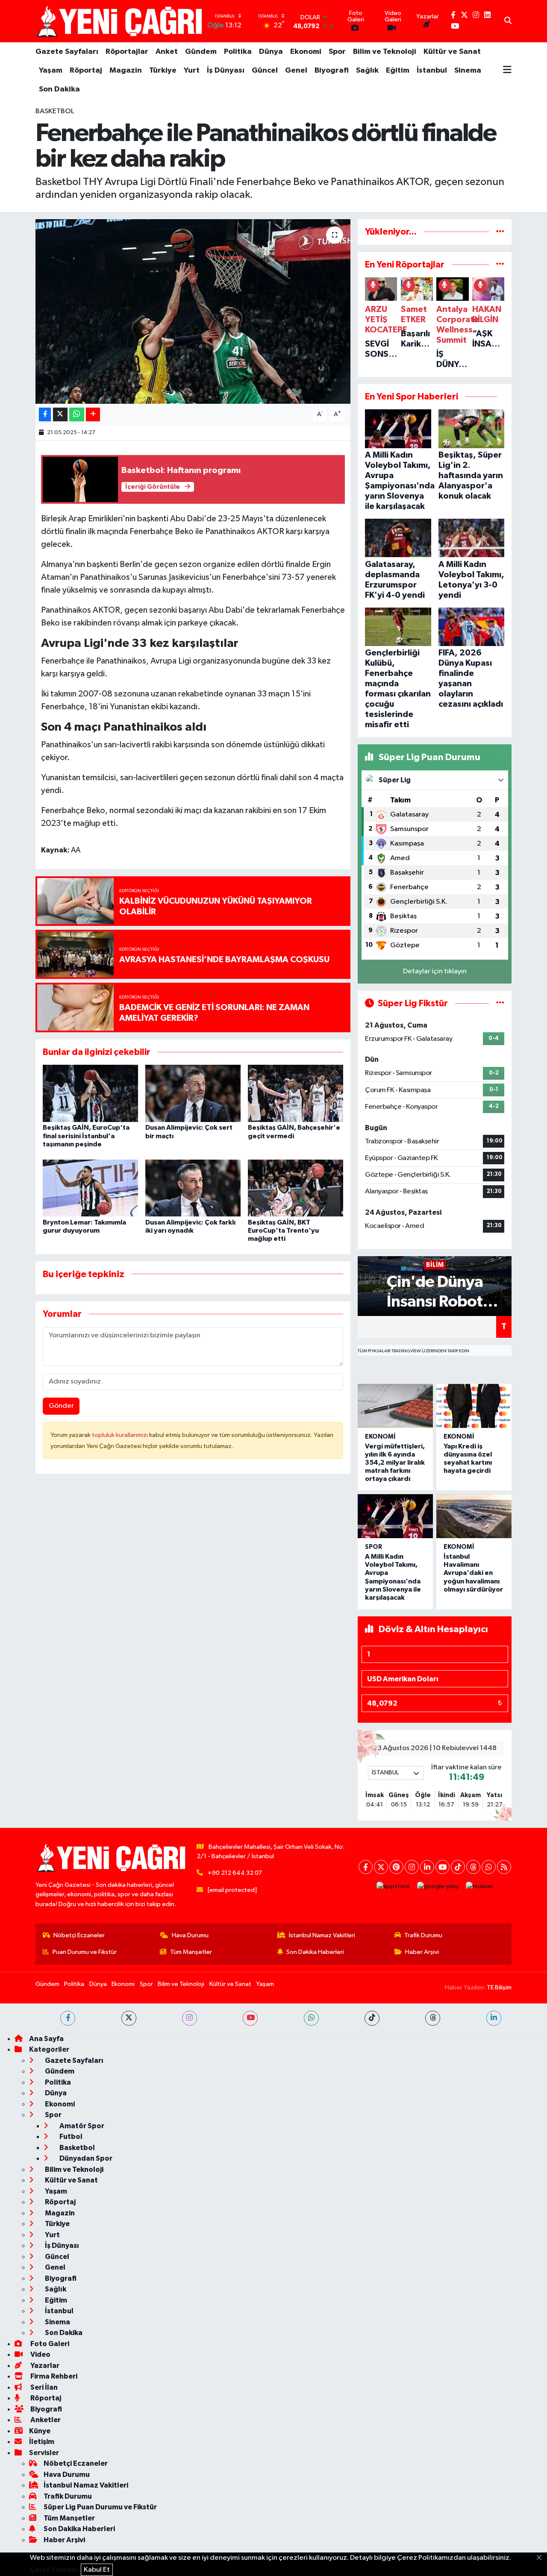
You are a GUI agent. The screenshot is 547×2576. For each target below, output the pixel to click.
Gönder (61, 1406)
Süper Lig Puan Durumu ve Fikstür (100, 2507)
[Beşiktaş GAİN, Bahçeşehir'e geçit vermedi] (296, 1093)
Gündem (201, 52)
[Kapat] (542, 2558)
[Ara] (508, 21)
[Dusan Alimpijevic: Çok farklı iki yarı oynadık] (193, 1188)
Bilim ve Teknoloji (385, 52)
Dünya (271, 52)
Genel (296, 70)
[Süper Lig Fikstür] (500, 1003)
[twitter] (129, 2018)
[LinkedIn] (427, 1867)
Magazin (126, 70)
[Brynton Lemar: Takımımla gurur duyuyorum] (90, 1188)
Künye (40, 2431)
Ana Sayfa (46, 2039)
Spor (337, 52)
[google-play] (438, 1886)
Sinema (468, 70)
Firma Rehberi (53, 2376)
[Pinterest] (396, 1867)
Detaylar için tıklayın (435, 971)
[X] (381, 1867)
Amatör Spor (81, 2126)
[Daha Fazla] (93, 415)
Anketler (45, 2420)
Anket (167, 52)
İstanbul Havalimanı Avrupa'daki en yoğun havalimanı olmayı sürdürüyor (473, 1573)
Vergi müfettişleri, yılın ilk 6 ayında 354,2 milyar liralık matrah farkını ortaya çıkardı (395, 1463)
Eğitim (398, 70)
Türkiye (163, 70)
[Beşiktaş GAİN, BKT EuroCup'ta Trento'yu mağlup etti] (296, 1188)
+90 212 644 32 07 (235, 1873)
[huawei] (479, 1886)
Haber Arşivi (422, 1952)
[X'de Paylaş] (60, 415)
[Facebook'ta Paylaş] (45, 415)
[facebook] (68, 2018)
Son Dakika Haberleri (315, 1952)
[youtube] (250, 2018)
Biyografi (332, 70)
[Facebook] (366, 1867)
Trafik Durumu (423, 1935)
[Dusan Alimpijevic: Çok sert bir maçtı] (193, 1093)
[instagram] (190, 2018)
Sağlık (367, 70)
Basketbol (55, 111)
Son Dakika (59, 89)
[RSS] (504, 1867)
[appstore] (393, 1886)
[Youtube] (443, 1867)
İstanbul (432, 70)
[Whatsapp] (489, 1867)
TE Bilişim (499, 1987)
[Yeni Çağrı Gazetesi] (121, 21)
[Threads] (473, 1867)
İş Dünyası (226, 70)
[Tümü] (500, 232)
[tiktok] (372, 2018)
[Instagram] (412, 1867)
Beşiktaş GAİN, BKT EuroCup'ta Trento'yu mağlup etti (283, 1231)
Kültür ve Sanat (452, 52)
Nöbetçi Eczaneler (79, 1935)
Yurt (192, 70)
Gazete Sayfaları (67, 52)
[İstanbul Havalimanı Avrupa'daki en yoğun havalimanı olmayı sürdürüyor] (474, 1516)
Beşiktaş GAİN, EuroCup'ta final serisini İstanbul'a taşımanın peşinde (86, 1136)
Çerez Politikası (55, 2570)
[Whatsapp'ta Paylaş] (77, 415)
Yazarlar (44, 2366)
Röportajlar (127, 52)
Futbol (70, 2137)
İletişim (42, 2442)
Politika (238, 52)
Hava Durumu (190, 1935)
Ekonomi (306, 52)
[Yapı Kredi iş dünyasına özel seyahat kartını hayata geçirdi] (474, 1406)
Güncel (265, 70)
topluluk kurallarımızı (121, 1435)
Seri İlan (43, 2387)
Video (40, 2354)
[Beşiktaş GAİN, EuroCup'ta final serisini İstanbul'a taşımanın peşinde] (90, 1093)
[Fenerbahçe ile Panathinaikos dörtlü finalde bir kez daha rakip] (193, 311)
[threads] (433, 2018)
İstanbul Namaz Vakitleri (322, 1935)
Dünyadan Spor (85, 2158)
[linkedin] (494, 2018)
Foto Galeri (49, 2344)
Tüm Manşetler (191, 1952)
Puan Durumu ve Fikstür (85, 1952)
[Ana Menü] (507, 70)
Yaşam (51, 70)
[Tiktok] (458, 1867)
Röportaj (86, 70)
